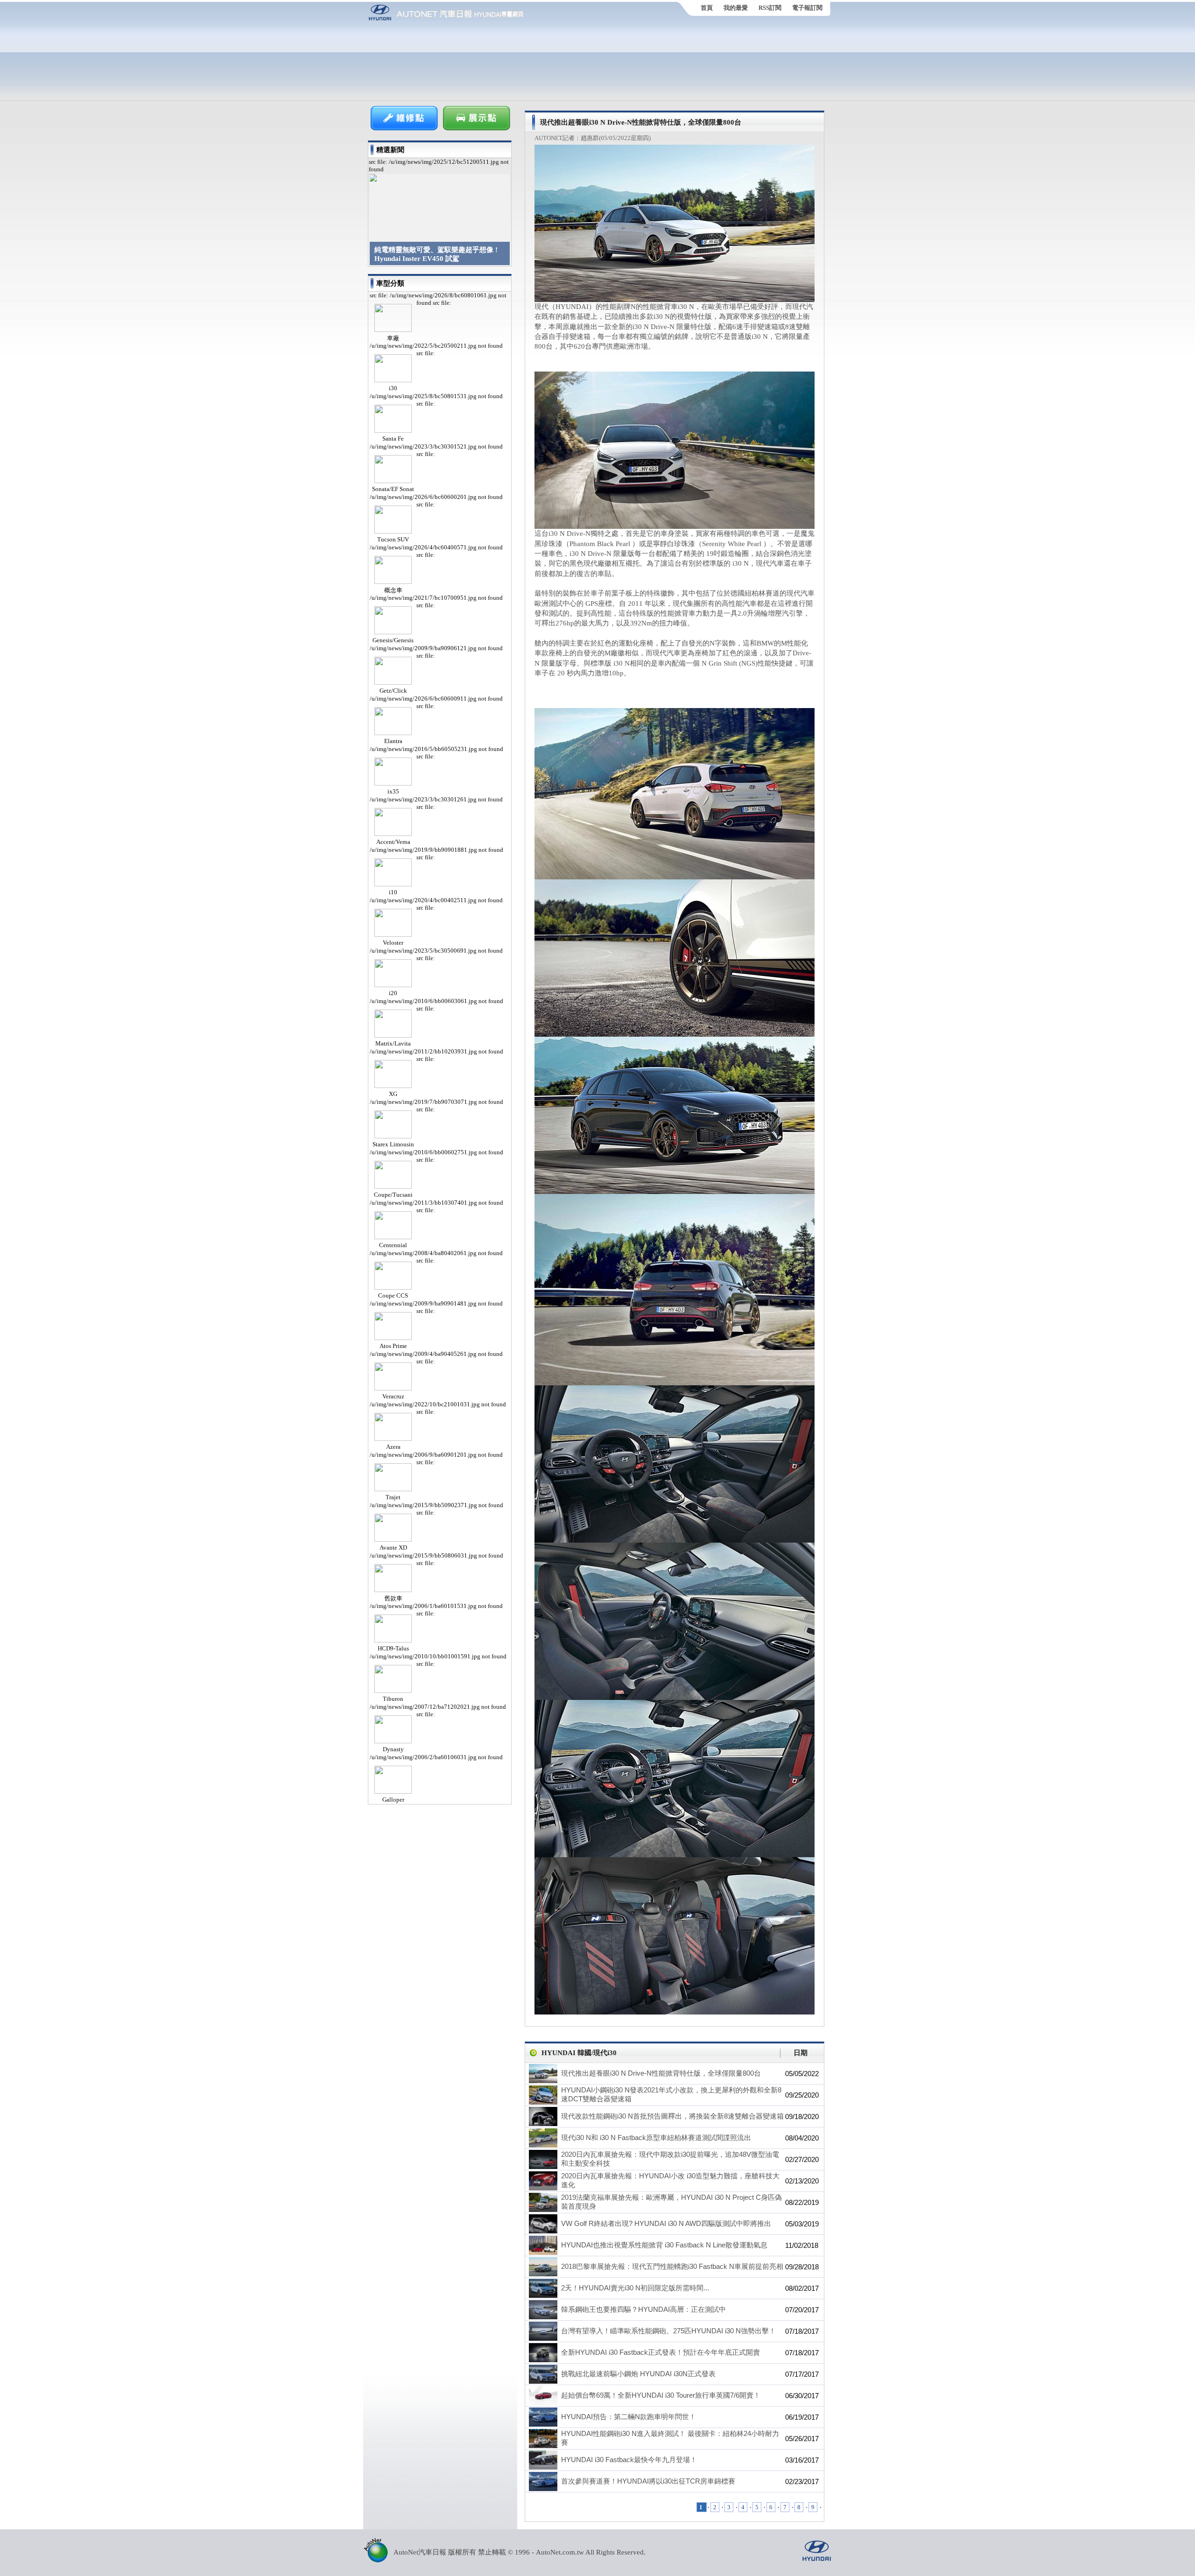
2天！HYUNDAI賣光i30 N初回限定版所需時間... (635, 2288)
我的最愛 (736, 8)
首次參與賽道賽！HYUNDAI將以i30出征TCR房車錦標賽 (648, 2481)
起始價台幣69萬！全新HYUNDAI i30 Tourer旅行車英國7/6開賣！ (661, 2395)
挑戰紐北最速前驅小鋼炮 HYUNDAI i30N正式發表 (638, 2374)
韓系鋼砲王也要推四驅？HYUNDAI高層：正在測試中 (643, 2309)
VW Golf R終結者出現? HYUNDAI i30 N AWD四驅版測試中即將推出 (666, 2223)
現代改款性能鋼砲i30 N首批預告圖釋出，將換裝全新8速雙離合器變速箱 (672, 2116)
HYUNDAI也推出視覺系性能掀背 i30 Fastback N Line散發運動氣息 (664, 2245)
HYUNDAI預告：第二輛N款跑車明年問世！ (629, 2417)
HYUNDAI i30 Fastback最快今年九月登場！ (629, 2460)
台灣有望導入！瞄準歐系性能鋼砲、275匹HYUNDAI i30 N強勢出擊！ (668, 2331)
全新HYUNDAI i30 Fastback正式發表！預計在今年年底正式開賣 (661, 2352)
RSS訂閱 (770, 8)
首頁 (707, 8)
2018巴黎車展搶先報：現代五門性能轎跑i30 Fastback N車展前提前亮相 (672, 2266)
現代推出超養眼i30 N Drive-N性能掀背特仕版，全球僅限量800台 (661, 2073)
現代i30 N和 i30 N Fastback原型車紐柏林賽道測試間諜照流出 (656, 2137)
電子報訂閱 (807, 8)
